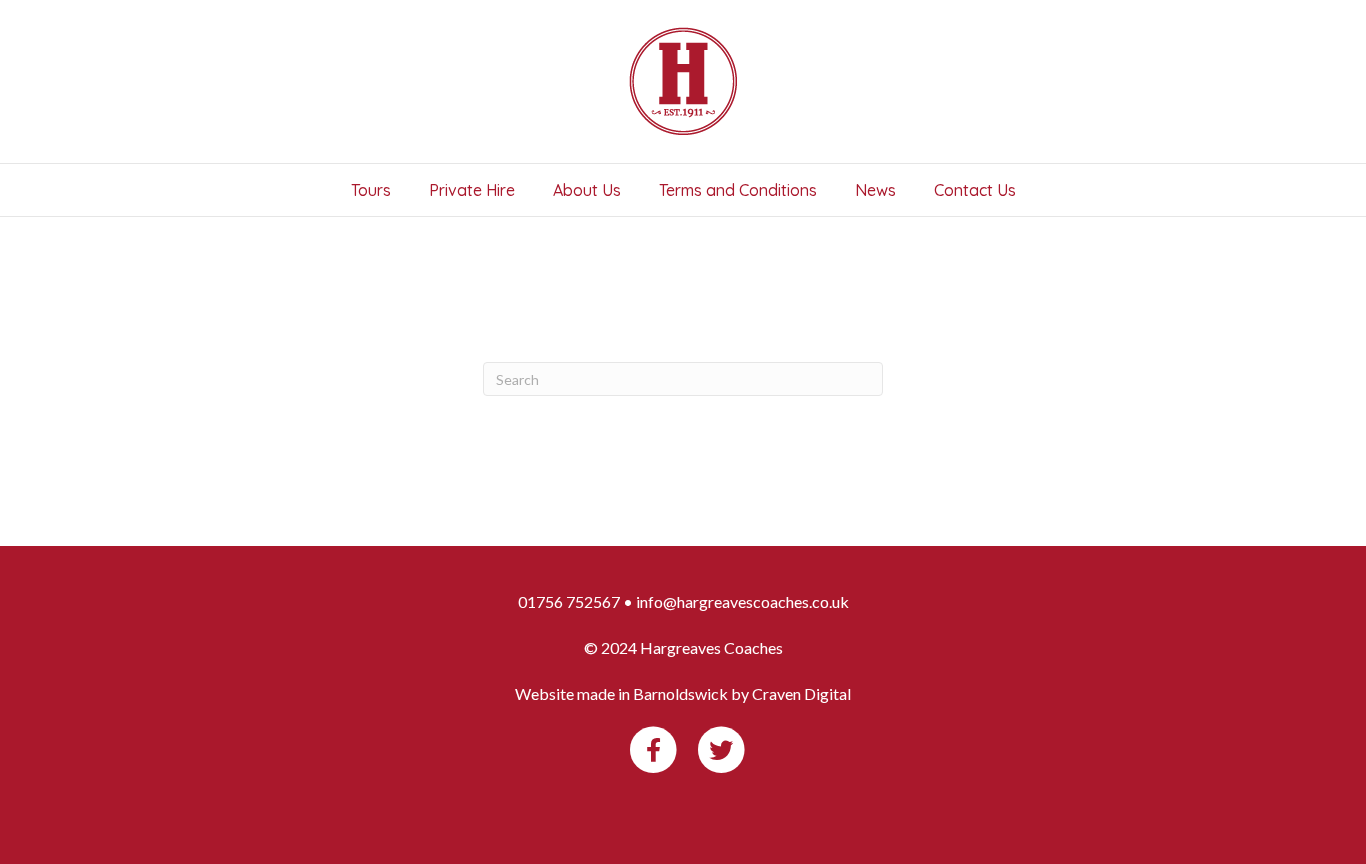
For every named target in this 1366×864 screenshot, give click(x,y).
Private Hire (472, 190)
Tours (371, 190)
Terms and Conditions (738, 190)
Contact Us (975, 190)
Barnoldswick (680, 693)
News (875, 190)
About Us (587, 190)
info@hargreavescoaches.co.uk (742, 601)
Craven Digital (801, 693)
